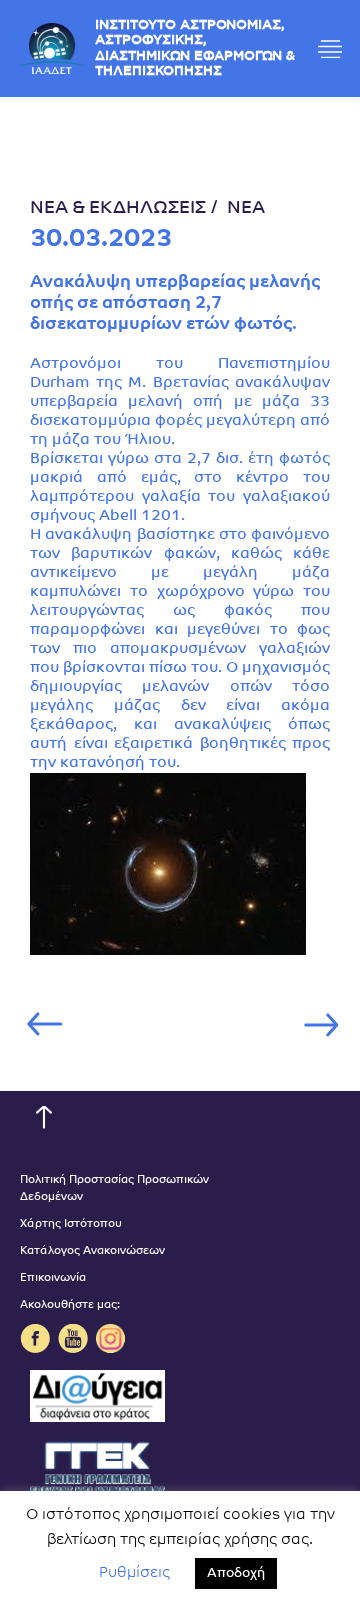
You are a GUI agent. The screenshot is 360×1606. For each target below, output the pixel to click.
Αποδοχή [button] (236, 1573)
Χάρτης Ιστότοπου (71, 1224)
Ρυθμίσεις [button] (134, 1573)
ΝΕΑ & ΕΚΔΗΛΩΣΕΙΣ (118, 209)
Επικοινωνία (53, 1278)
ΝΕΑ (246, 209)
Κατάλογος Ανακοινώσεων (92, 1251)
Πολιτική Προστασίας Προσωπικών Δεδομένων (114, 1189)
